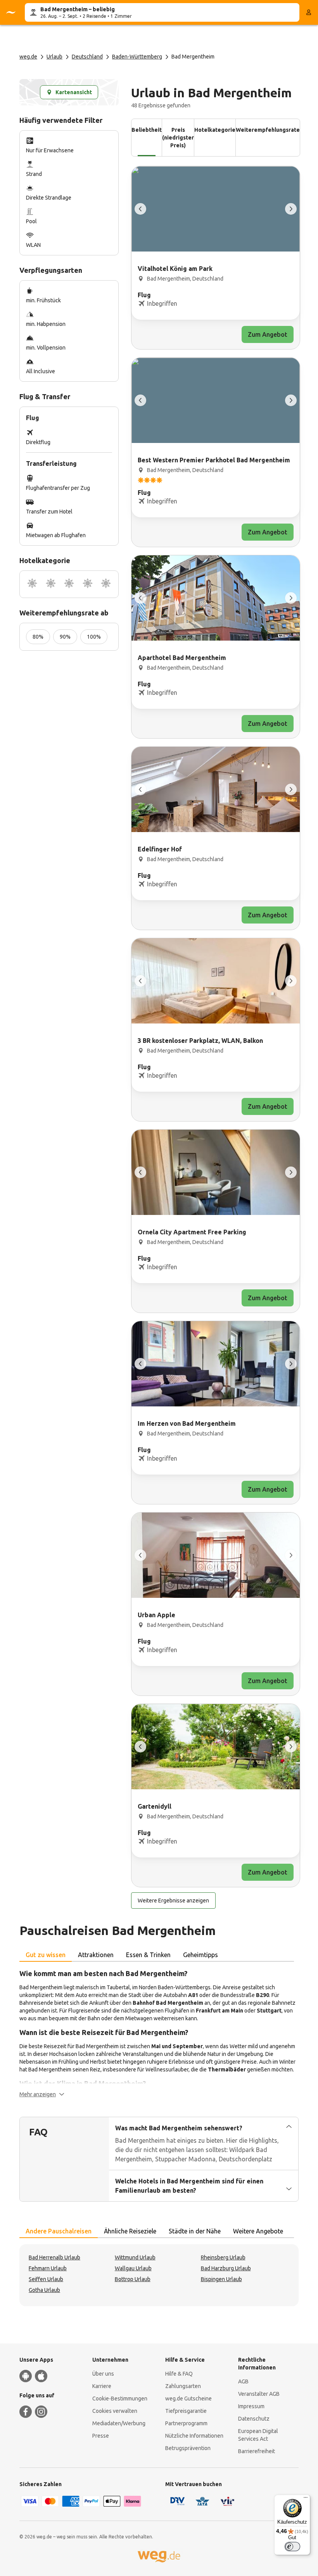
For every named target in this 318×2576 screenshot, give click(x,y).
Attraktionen (96, 1955)
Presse (101, 2436)
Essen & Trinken (148, 1955)
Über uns (103, 2374)
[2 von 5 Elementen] (291, 209)
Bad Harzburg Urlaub (226, 2268)
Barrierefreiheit (257, 2451)
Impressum (251, 2406)
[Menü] (306, 2499)
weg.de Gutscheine (188, 2399)
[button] (42, 2094)
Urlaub (54, 57)
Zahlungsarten (183, 2386)
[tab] (46, 1955)
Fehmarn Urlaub (48, 2268)
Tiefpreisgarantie (186, 2411)
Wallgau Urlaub (133, 2268)
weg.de (28, 57)
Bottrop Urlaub (133, 2279)
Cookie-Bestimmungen (120, 2399)
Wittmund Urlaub (135, 2257)
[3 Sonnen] (69, 584)
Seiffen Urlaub (46, 2279)
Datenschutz (254, 2419)
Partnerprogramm (186, 2423)
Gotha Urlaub (44, 2290)
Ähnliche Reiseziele (130, 2231)
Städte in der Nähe (195, 2231)
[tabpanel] (159, 2033)
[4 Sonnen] (88, 584)
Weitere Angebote (258, 2231)
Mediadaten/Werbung (119, 2423)
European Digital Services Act (258, 2435)
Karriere (102, 2386)
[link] (216, 258)
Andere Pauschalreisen (59, 2231)
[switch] (292, 2547)
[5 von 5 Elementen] (140, 209)
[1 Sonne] (32, 584)
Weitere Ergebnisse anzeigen (173, 1901)
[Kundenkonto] (309, 12)
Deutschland (87, 57)
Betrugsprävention (188, 2448)
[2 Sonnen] (51, 584)
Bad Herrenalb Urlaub (54, 2257)
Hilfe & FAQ (179, 2374)
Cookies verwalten (115, 2411)
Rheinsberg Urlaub (223, 2257)
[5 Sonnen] (106, 584)
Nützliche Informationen (194, 2436)
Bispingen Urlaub (221, 2279)
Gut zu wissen (46, 1955)
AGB (243, 2381)
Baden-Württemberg (137, 57)
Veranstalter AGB (259, 2394)
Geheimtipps (200, 1955)
